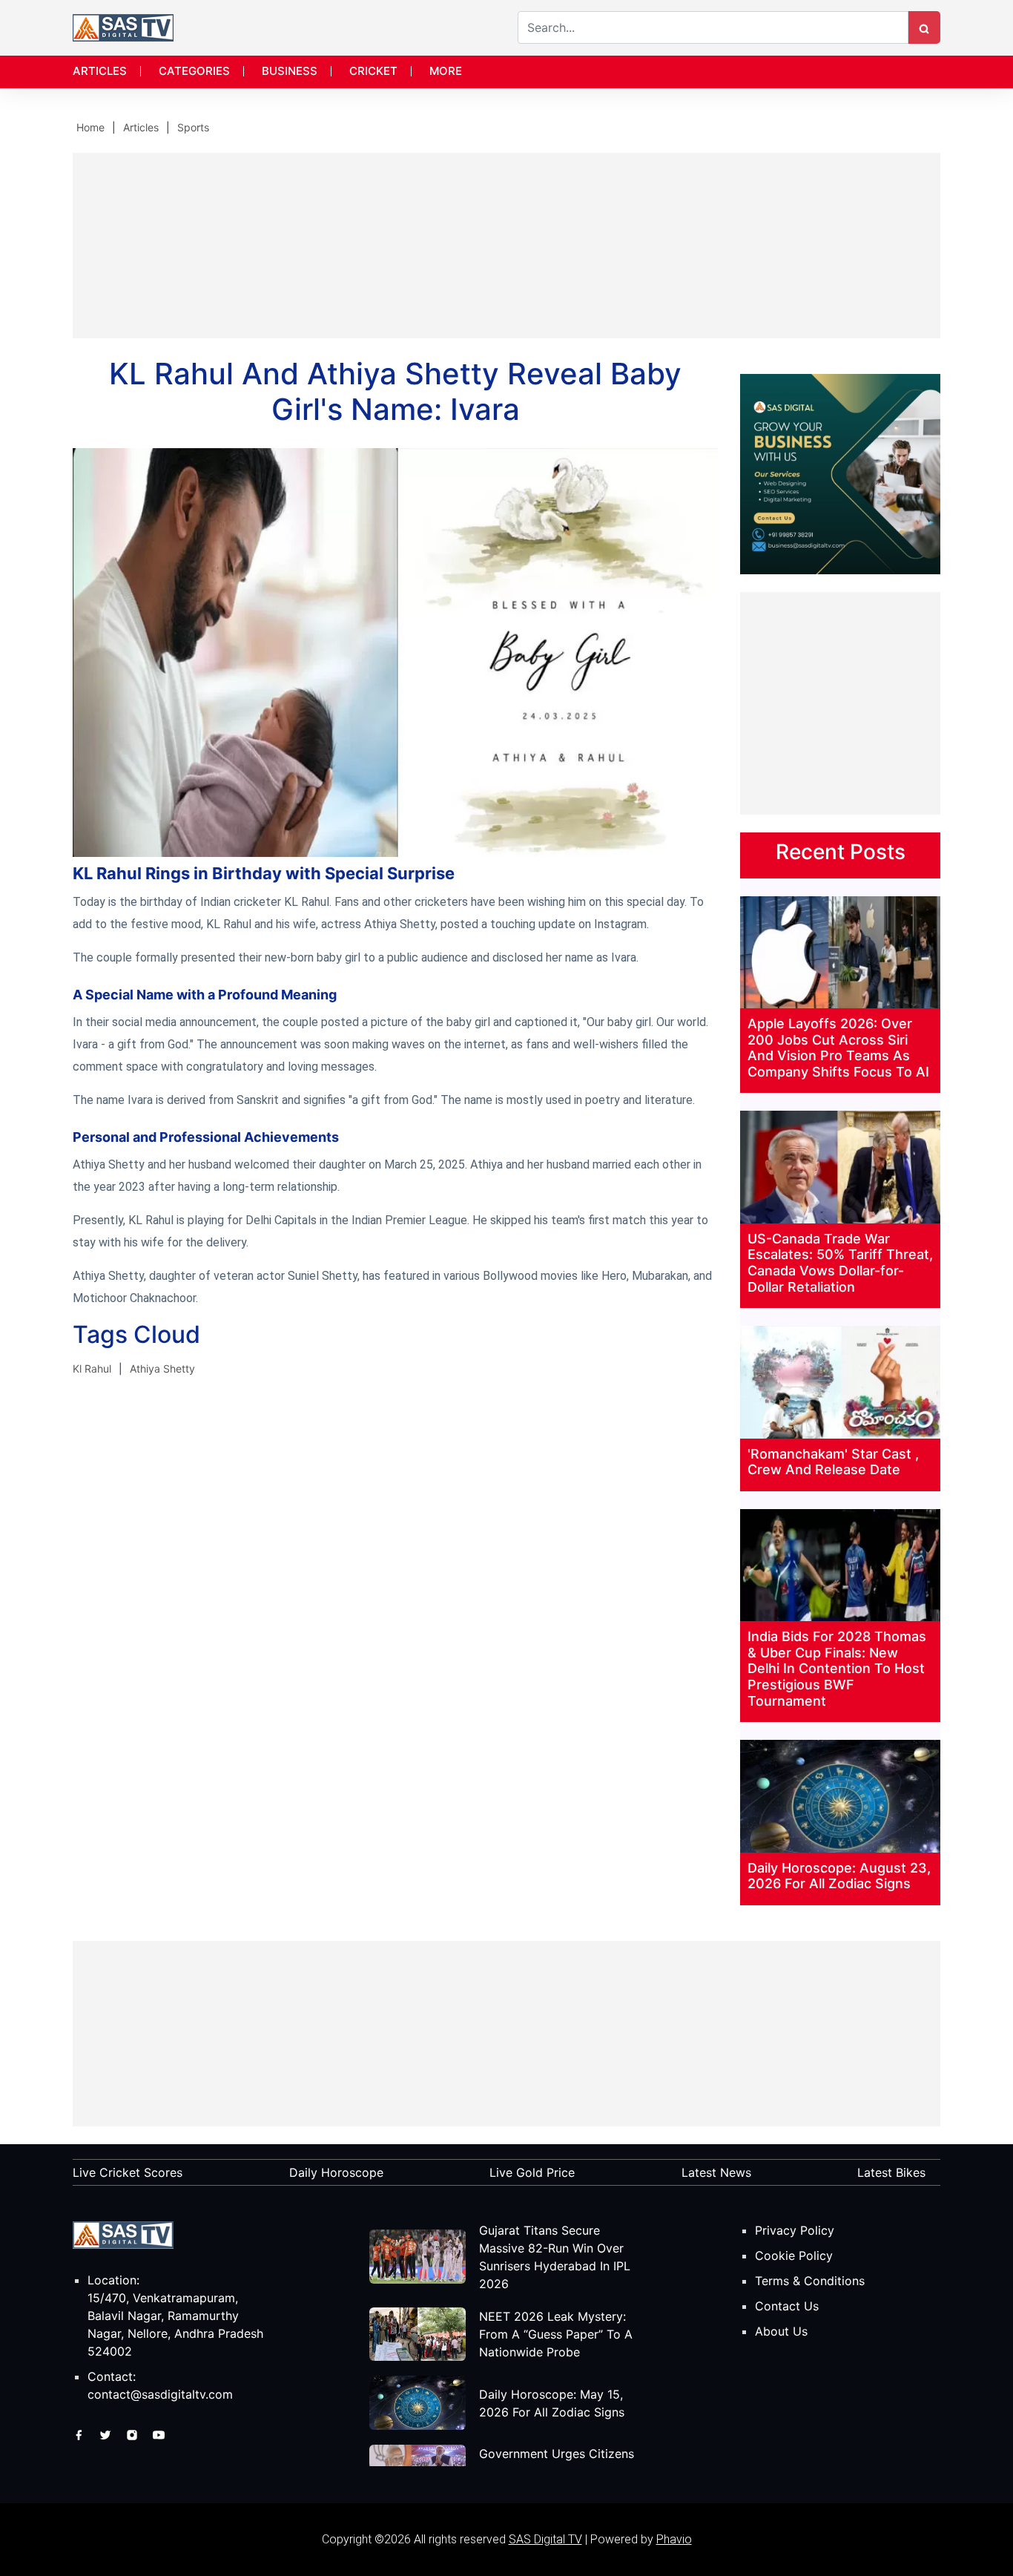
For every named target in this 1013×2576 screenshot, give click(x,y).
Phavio (674, 2539)
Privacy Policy (795, 2230)
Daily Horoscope (336, 2172)
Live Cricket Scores (128, 2172)
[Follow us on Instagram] (134, 2434)
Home (90, 127)
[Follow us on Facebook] (80, 2434)
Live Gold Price (532, 2172)
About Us (781, 2331)
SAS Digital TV (545, 2539)
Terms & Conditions (810, 2281)
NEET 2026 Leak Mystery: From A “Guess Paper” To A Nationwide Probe (556, 2334)
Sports (193, 127)
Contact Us (787, 2306)
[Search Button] (924, 27)
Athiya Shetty (162, 1368)
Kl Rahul (92, 1368)
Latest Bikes (891, 2172)
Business (290, 71)
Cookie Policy (794, 2255)
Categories (194, 71)
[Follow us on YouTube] (159, 2434)
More (446, 71)
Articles (100, 71)
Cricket (373, 71)
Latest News (716, 2172)
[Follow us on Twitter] (107, 2434)
